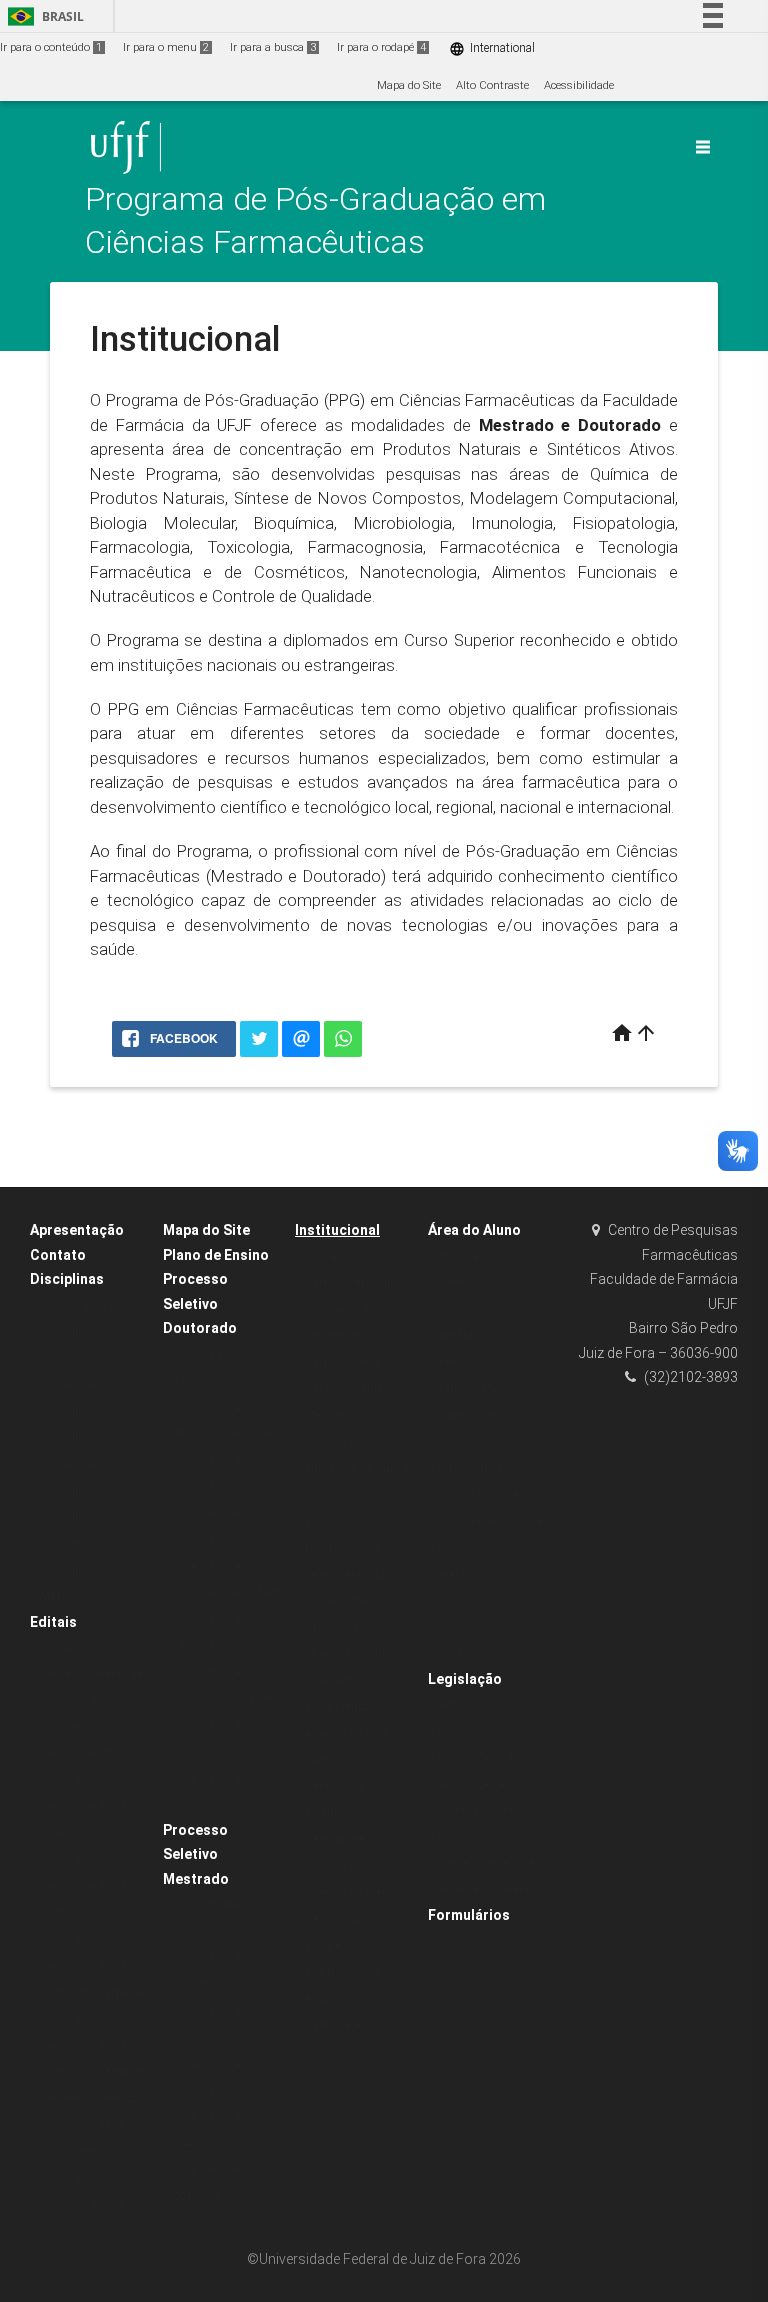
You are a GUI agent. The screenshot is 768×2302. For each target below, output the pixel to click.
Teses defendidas (351, 1653)
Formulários (469, 1915)
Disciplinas (67, 1279)
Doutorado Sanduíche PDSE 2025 (84, 1886)
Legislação (465, 1679)
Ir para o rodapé (381, 47)
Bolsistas (461, 1256)
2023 (450, 1653)
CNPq (453, 1309)
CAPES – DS (469, 1282)
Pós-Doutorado (343, 1971)
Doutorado (332, 1441)
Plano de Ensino (216, 1255)
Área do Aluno (474, 1230)
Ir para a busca (273, 47)
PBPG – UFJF (472, 1362)
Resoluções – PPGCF (491, 1757)
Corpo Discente (344, 1388)
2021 (450, 1600)
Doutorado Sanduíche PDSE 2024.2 (84, 1807)
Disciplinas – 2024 (87, 1411)
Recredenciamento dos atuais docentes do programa (92, 2125)
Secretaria (331, 1335)
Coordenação (340, 1309)
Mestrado (329, 1415)
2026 (317, 1759)
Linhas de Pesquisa (357, 1468)
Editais (53, 1622)
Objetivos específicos (358, 1282)
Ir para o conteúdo (51, 47)
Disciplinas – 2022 (87, 1464)
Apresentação (77, 1230)
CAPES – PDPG (477, 1415)
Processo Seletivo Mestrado (196, 1854)
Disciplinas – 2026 (87, 1384)
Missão (324, 1256)
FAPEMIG (461, 1335)
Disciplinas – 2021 (87, 1490)
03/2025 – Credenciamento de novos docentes (91, 1674)
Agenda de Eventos (354, 1892)
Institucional (337, 1230)
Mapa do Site (409, 85)
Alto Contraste (492, 85)
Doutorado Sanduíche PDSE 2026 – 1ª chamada (91, 1966)
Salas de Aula (341, 2024)
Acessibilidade (579, 85)
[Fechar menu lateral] (703, 147)
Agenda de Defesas (356, 1733)
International (492, 48)
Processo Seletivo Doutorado (200, 1303)
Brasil (42, 16)
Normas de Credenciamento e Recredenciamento (486, 1864)
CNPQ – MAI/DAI (481, 1388)
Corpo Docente (342, 1362)
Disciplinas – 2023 (87, 1437)
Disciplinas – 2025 (87, 1358)
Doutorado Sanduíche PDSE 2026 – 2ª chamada (91, 2045)
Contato (58, 1255)
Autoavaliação (342, 1998)
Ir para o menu (166, 47)
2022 (450, 1627)
